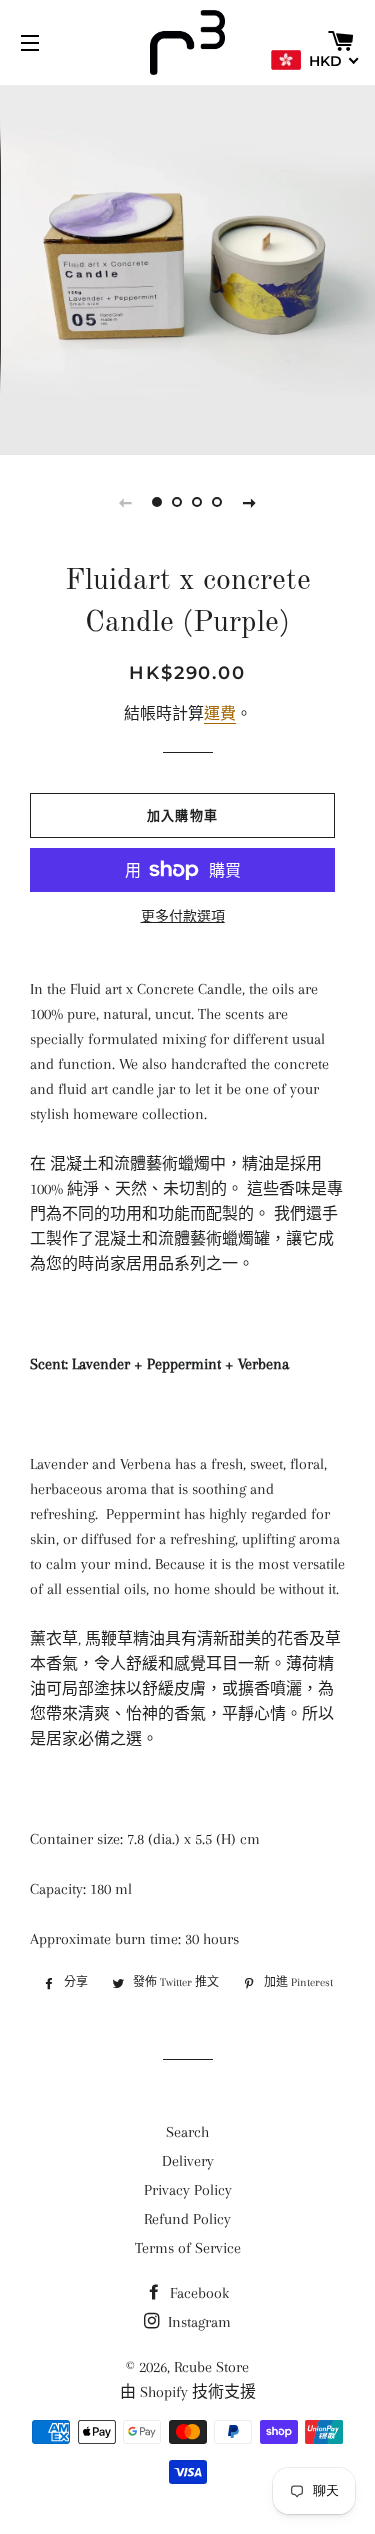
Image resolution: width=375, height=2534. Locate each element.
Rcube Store (211, 2367)
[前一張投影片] (126, 502)
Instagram (197, 2322)
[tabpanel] (187, 267)
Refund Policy (187, 2219)
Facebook (197, 2293)
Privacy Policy (188, 2190)
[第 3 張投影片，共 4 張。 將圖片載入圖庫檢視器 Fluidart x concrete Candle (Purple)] (198, 502)
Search (187, 2132)
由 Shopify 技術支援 (188, 2392)
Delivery (188, 2161)
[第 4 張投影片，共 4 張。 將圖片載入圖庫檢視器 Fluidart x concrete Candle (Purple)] (218, 502)
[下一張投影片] (250, 502)
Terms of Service (188, 2248)
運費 (220, 714)
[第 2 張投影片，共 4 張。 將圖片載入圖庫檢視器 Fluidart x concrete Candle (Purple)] (178, 502)
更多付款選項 (183, 916)
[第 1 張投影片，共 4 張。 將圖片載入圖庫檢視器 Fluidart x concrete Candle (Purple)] (158, 502)
